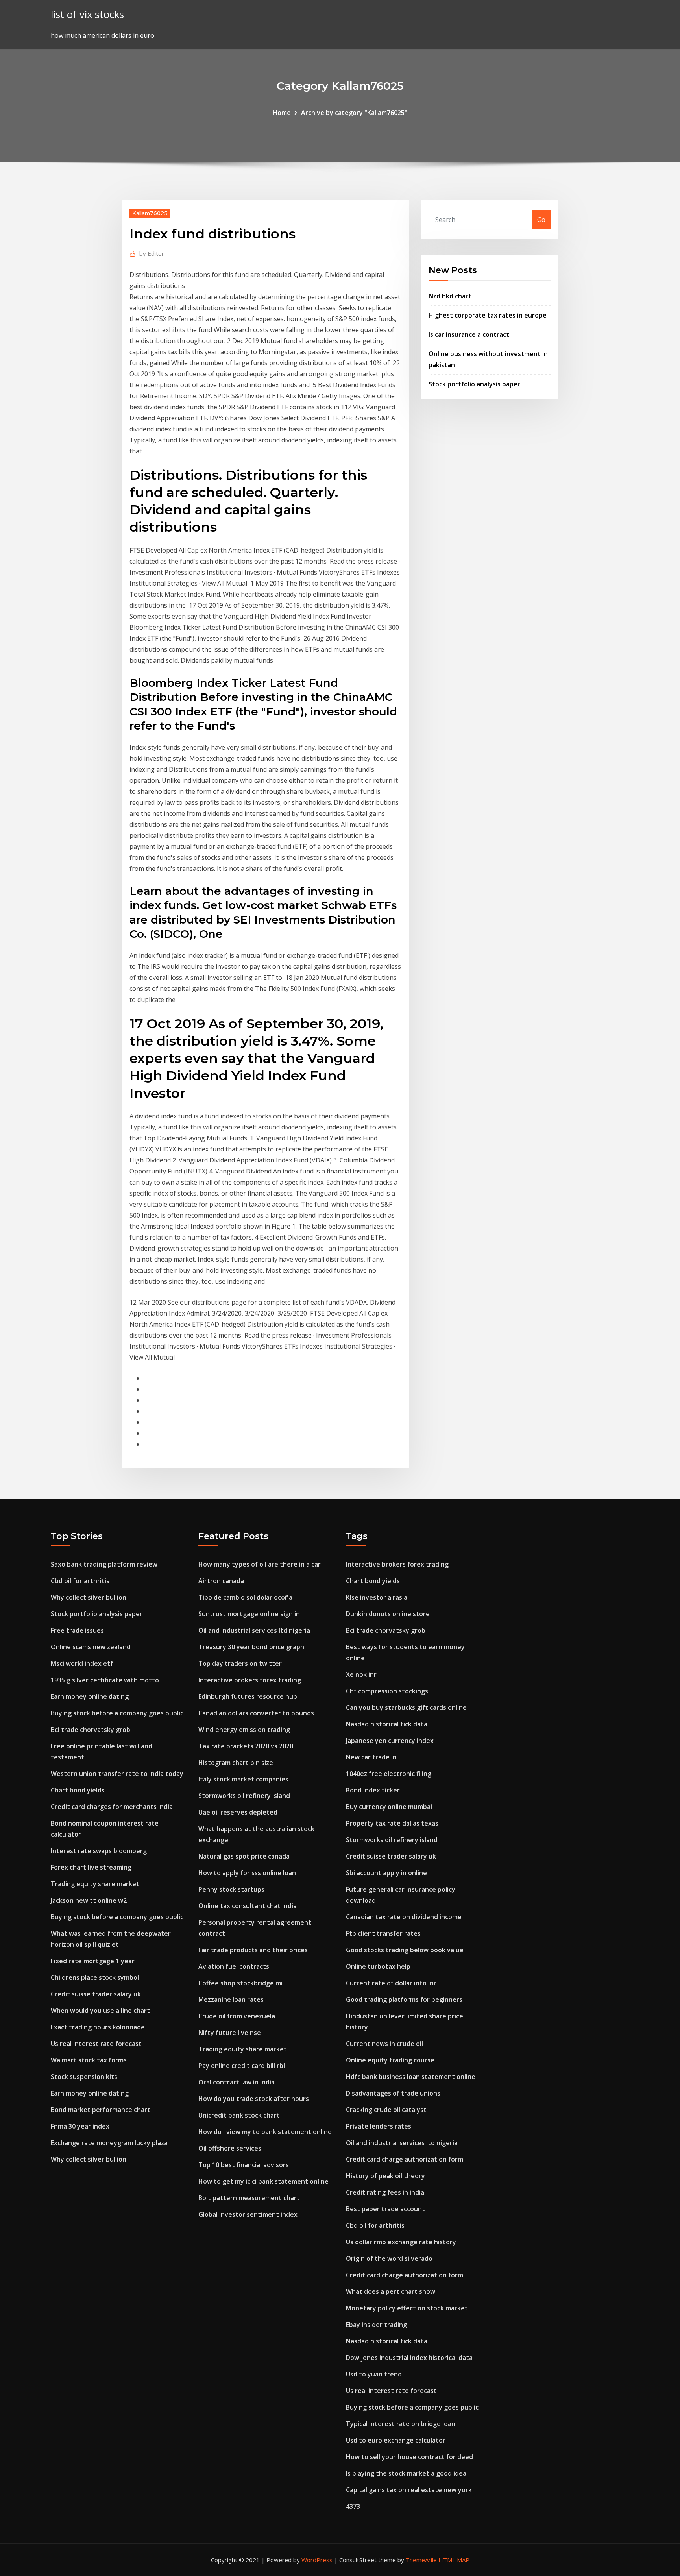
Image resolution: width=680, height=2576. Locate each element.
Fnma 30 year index (80, 2126)
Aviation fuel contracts (234, 1966)
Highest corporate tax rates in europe (488, 315)
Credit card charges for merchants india (112, 1807)
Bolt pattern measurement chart (249, 2198)
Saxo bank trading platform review (104, 1564)
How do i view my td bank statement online (265, 2132)
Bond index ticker (373, 1790)
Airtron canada (221, 1581)
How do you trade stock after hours (254, 2099)
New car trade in (371, 1757)
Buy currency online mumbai (389, 1807)
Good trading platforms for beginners (404, 1999)
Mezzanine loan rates (231, 1999)
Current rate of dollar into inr (391, 1983)
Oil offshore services (230, 2148)
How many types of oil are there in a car (260, 1564)
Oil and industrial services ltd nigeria (254, 1630)
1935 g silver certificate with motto (105, 1680)
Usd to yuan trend (374, 2374)
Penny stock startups (231, 1889)
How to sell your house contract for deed (409, 2457)
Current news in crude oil (384, 2044)
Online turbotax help (378, 1966)
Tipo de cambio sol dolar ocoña (245, 1597)
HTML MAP (454, 2560)
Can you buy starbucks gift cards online (406, 1707)
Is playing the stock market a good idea (406, 2473)
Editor (152, 253)
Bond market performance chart (101, 2110)
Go (541, 220)
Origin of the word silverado (389, 2258)
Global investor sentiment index (248, 2214)
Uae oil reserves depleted (238, 1812)
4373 (353, 2506)
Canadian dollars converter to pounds (256, 1713)
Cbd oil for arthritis (80, 1581)
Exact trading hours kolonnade (98, 2027)
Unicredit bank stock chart (239, 2115)
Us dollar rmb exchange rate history (401, 2242)
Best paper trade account (385, 2209)
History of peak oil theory (385, 2176)
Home (282, 113)
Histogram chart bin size (236, 1763)
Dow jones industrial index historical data (409, 2358)
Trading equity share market (95, 1884)
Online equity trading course (390, 2060)
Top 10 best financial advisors (244, 2165)
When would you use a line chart (100, 2011)
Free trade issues (77, 1630)
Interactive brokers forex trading (250, 1680)
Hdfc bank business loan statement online (411, 2077)
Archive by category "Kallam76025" (354, 113)
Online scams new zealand (91, 1647)
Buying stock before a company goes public (117, 1713)
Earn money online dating (90, 1696)
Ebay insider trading (376, 2325)
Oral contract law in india (237, 2082)
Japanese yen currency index (390, 1741)
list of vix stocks (87, 14)
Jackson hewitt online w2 (89, 1900)
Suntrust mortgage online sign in (249, 1614)
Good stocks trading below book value (405, 1950)
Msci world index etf (82, 1663)
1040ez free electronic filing (389, 1774)
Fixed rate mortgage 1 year (93, 1961)
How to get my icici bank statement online (263, 2181)
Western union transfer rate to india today (117, 1774)
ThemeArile (421, 2560)
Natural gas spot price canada (244, 1856)
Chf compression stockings (387, 1691)
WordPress (317, 2560)
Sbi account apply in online (386, 1873)
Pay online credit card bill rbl (242, 2066)
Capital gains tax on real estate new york (409, 2490)
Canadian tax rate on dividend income (404, 1917)
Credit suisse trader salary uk (96, 1994)
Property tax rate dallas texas (392, 1823)
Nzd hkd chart (450, 296)
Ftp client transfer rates (383, 1933)
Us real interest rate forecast (96, 2044)
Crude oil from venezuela (237, 2016)
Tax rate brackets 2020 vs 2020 (246, 1746)
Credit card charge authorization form (405, 2159)
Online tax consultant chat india (248, 1906)
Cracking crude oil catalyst (386, 2110)
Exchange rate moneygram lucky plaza (109, 2143)
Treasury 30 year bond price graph (251, 1647)
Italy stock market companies (243, 1779)
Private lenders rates (379, 2126)
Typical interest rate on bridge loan (401, 2424)
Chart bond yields (78, 1790)
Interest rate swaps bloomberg (99, 1851)
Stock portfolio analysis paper (474, 384)
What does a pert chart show (391, 2291)
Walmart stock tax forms (89, 2060)
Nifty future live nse (230, 2033)
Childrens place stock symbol (95, 1977)
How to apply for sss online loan (247, 1873)
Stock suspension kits (84, 2077)
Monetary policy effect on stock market (407, 2308)
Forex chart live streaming (91, 1867)
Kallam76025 (150, 213)
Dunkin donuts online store (388, 1614)
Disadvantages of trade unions (393, 2093)
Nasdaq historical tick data (387, 1724)
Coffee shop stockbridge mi (240, 1983)
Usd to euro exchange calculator (396, 2440)
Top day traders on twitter (240, 1663)
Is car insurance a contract (469, 334)
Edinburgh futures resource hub (248, 1696)
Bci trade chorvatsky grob (91, 1730)
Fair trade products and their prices (253, 1950)
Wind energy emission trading (244, 1730)
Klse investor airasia (377, 1597)
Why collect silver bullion (89, 1597)
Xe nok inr (361, 1674)
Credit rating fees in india (385, 2192)
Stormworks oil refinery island (244, 1796)
